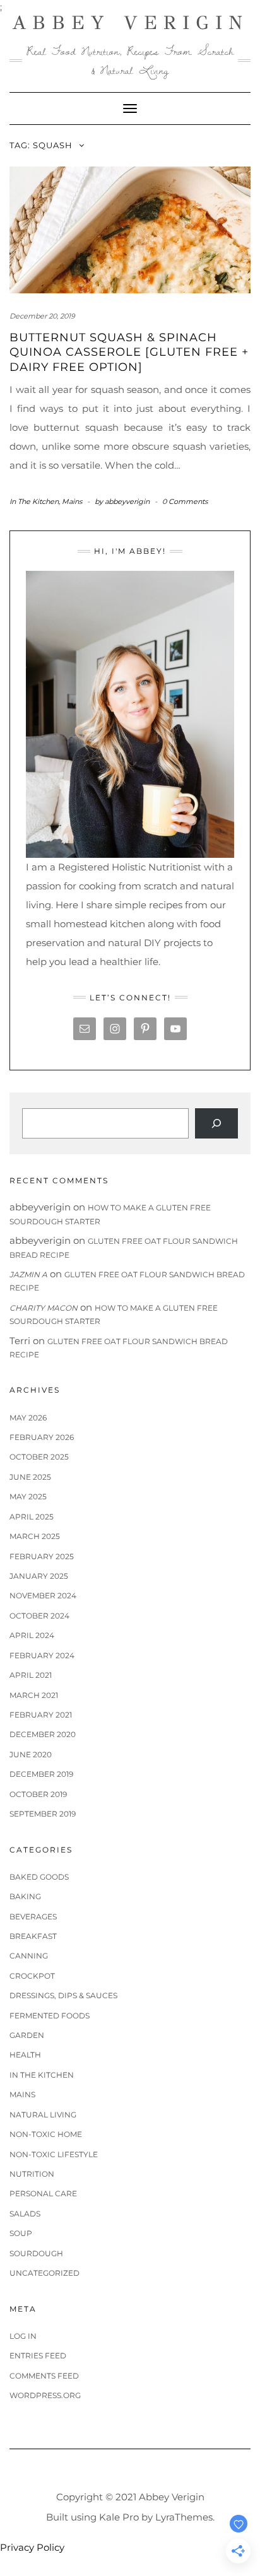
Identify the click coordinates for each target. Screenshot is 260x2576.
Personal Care (43, 2193)
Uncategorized (44, 2273)
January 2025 (39, 1576)
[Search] (216, 1123)
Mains (72, 501)
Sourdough (36, 2253)
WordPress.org (45, 2395)
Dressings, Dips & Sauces (63, 1995)
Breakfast (33, 1936)
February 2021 (41, 1715)
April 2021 (31, 1675)
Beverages (33, 1917)
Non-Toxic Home (46, 2134)
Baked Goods (39, 1877)
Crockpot (32, 1976)
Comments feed (44, 2376)
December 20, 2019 (42, 316)
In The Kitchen (34, 501)
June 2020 (31, 1754)
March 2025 (35, 1536)
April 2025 (32, 1517)
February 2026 (42, 1437)
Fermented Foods (50, 2016)
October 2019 (38, 1794)
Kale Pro (119, 2517)
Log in (23, 2336)
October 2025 (39, 1457)
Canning (29, 1956)
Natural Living (43, 2115)
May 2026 (28, 1418)
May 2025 (28, 1496)
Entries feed (38, 2356)
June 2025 (30, 1477)
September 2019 (43, 1814)
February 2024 (42, 1655)
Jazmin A (28, 1274)
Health (25, 2055)
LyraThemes (184, 2517)
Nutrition (32, 2174)
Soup (21, 2233)
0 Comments (185, 501)
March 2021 (34, 1695)
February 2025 (42, 1556)
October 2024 (39, 1616)
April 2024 (32, 1635)
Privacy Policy (32, 2547)
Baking (25, 1896)
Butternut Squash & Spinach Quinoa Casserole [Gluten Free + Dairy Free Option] (129, 352)
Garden (27, 2035)
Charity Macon (44, 1308)
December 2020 (43, 1734)
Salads (25, 2214)
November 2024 (43, 1595)
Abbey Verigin (130, 23)
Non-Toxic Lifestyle (54, 2154)
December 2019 (41, 1774)
